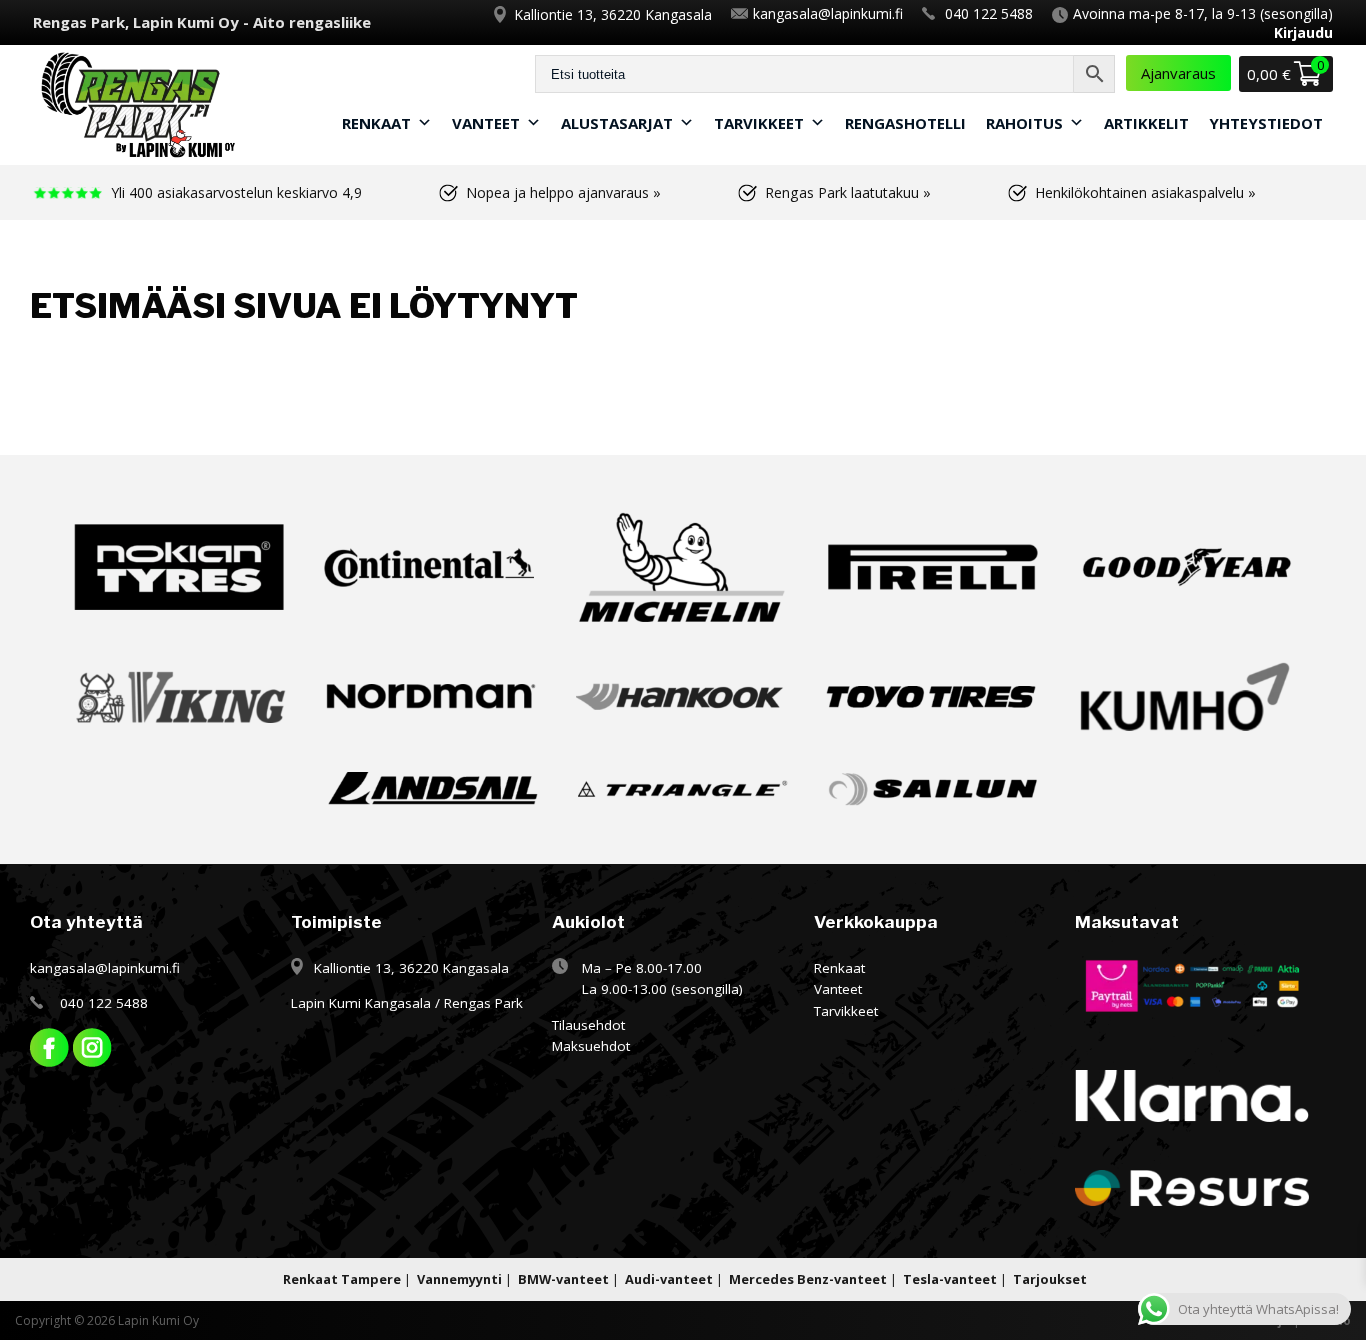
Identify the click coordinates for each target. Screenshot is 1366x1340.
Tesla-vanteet (950, 1279)
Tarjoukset (1050, 1279)
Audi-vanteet (669, 1279)
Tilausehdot (588, 1025)
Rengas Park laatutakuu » (848, 192)
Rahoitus (1024, 123)
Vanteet (486, 123)
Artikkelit (1146, 123)
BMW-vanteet (563, 1279)
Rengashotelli (905, 123)
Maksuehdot (591, 1046)
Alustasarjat (617, 123)
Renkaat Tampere (342, 1279)
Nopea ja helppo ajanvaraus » (563, 192)
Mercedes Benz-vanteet (808, 1279)
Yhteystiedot (1266, 123)
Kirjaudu (1303, 32)
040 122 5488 (989, 13)
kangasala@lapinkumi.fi (828, 13)
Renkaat (376, 123)
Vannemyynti (459, 1279)
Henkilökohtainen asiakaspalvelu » (1145, 192)
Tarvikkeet (759, 123)
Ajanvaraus (1178, 73)
